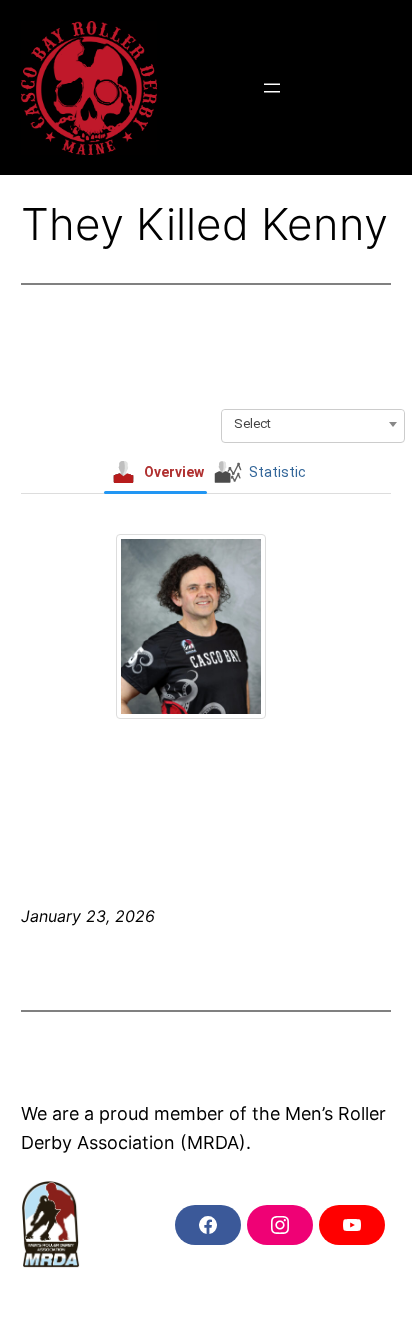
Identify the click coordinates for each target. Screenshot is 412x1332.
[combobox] (313, 424)
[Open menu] (272, 88)
